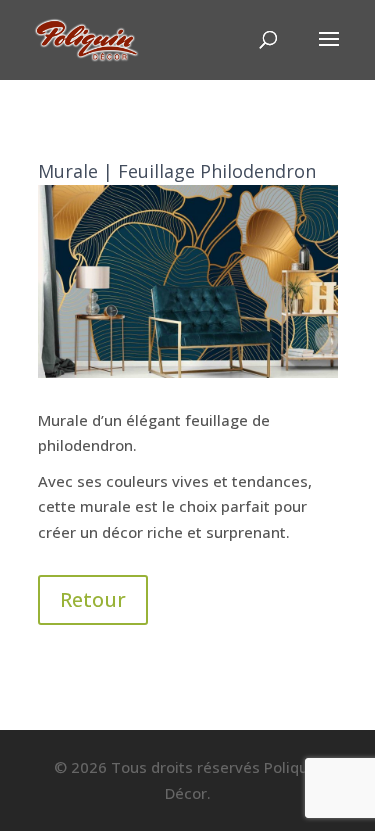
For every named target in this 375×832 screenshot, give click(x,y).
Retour (93, 599)
